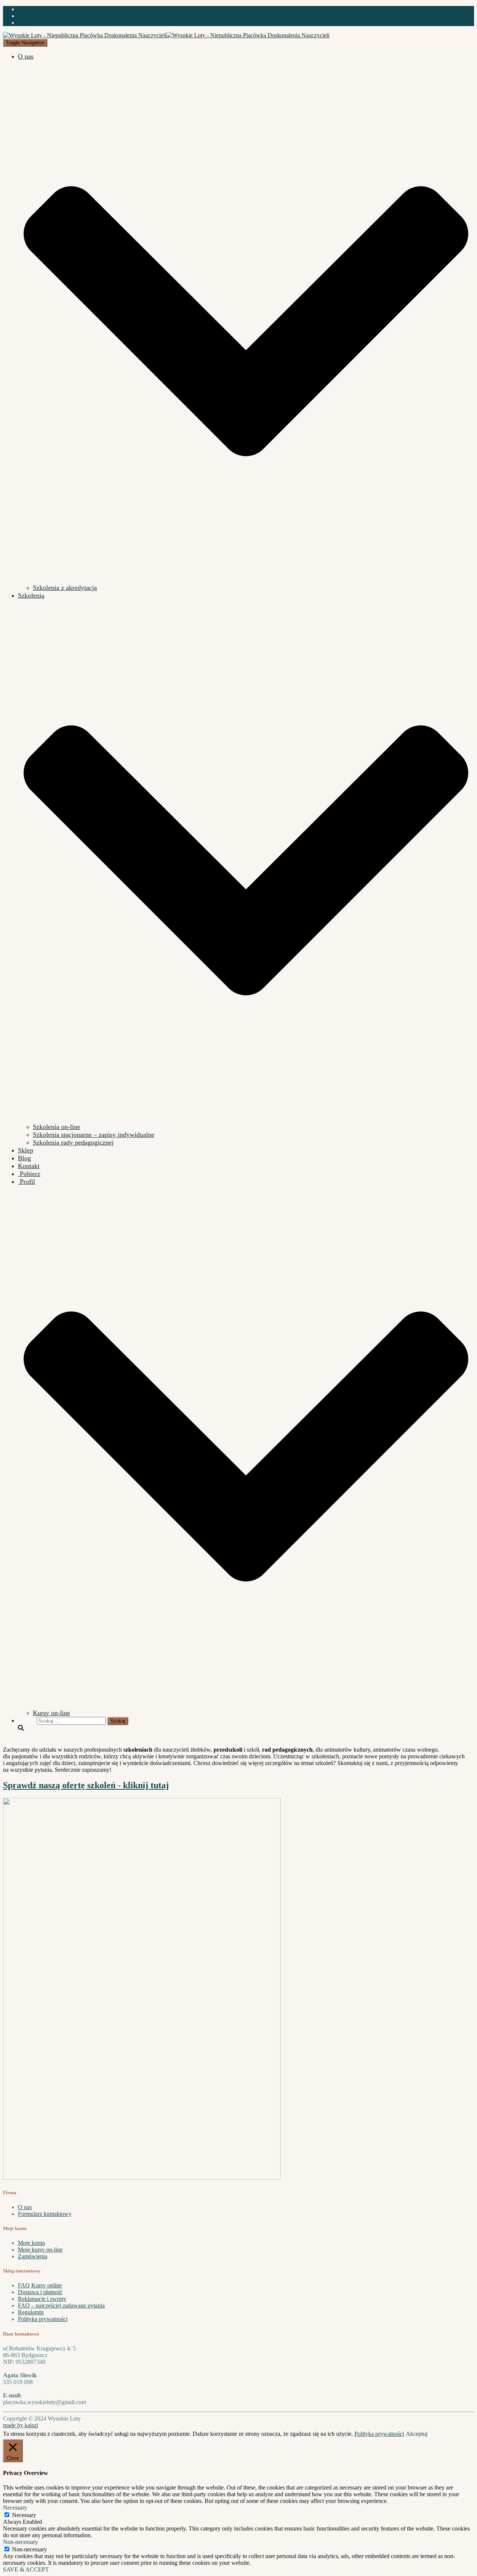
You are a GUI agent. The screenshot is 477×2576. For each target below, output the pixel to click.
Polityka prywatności (43, 2319)
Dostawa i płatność (40, 2292)
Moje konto (31, 2243)
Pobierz (29, 1174)
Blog (24, 1158)
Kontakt (29, 1166)
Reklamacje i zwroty (42, 2299)
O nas (25, 2207)
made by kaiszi (20, 2425)
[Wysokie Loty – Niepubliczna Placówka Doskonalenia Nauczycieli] (166, 35)
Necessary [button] (15, 2508)
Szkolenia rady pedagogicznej (73, 1142)
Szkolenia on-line (56, 1127)
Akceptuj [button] (417, 2434)
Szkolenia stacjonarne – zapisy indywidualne (94, 1135)
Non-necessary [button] (20, 2542)
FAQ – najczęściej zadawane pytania (61, 2305)
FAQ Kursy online (40, 2285)
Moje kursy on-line (40, 2250)
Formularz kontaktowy (45, 2214)
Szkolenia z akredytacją (65, 588)
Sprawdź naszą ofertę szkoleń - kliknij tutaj (86, 1785)
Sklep (26, 1150)
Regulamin (31, 2312)
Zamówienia (33, 2256)
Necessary (24, 2515)
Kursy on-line (51, 1713)
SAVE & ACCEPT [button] (26, 2569)
